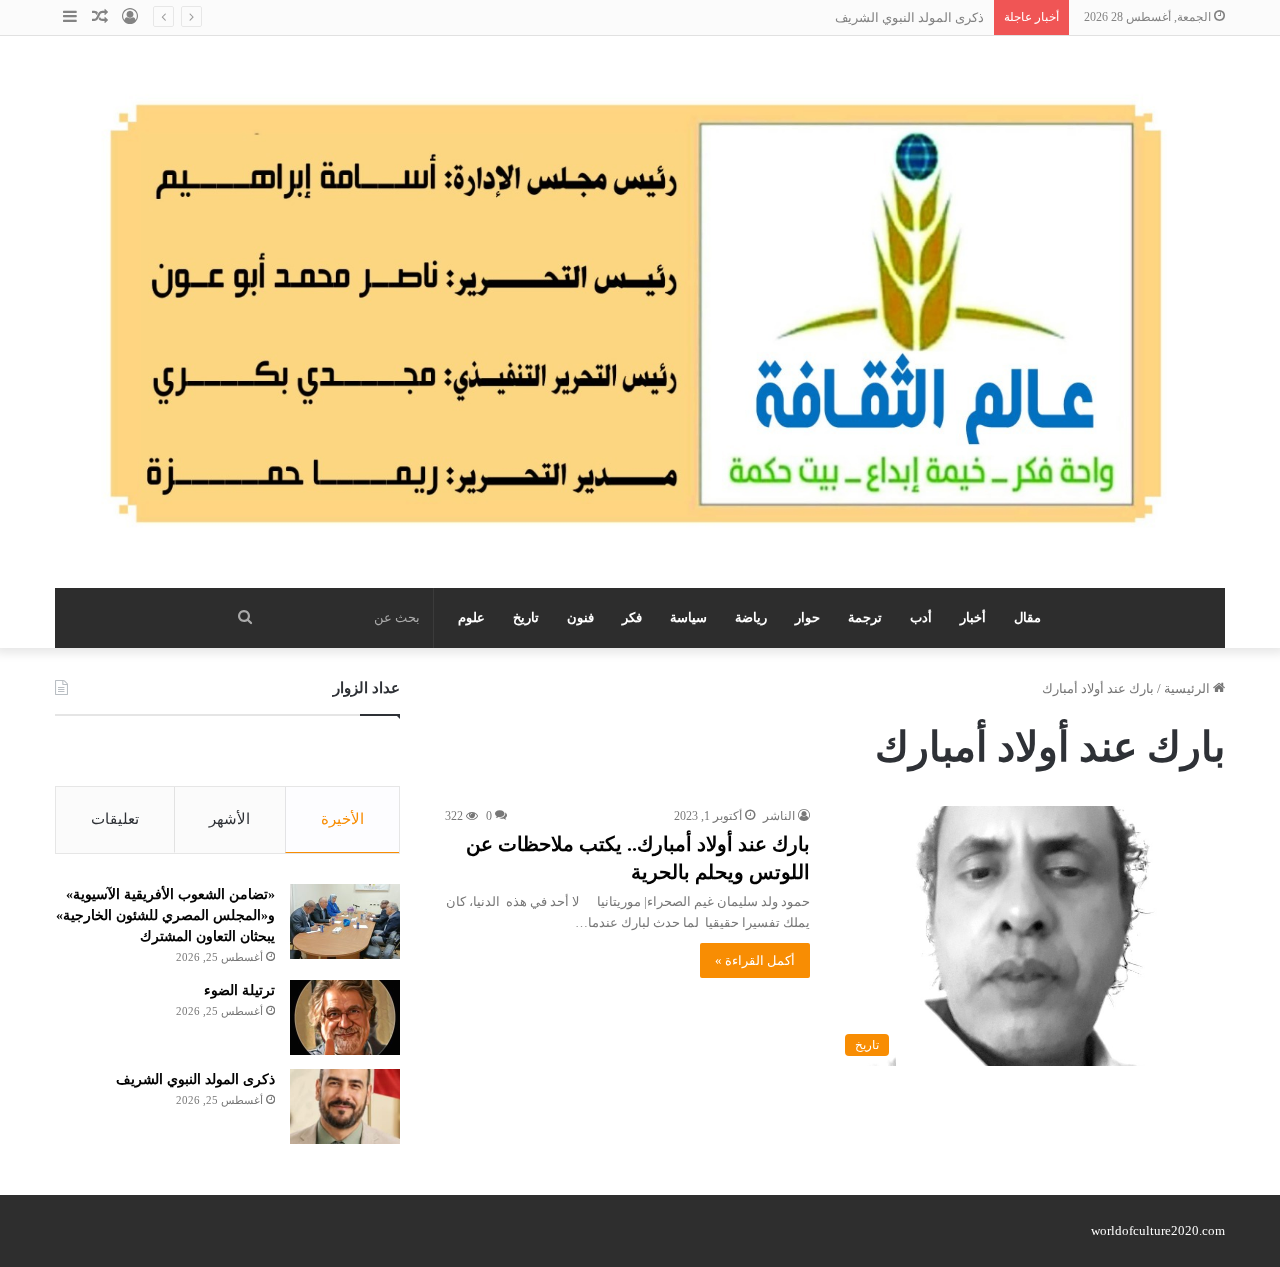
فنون (580, 617)
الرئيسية (1188, 688)
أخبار (973, 617)
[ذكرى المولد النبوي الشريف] (345, 1106)
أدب (921, 617)
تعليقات (115, 819)
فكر (632, 617)
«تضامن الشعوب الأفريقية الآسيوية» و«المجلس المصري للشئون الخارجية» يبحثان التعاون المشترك (165, 915)
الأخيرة (342, 819)
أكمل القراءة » (755, 960)
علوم (471, 617)
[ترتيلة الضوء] (345, 1017)
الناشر (779, 816)
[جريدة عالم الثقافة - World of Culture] (640, 312)
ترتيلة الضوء (239, 990)
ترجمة (865, 617)
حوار (807, 617)
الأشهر (229, 819)
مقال (1027, 617)
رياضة (751, 617)
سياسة (688, 617)
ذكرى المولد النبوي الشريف (909, 17)
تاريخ (526, 617)
